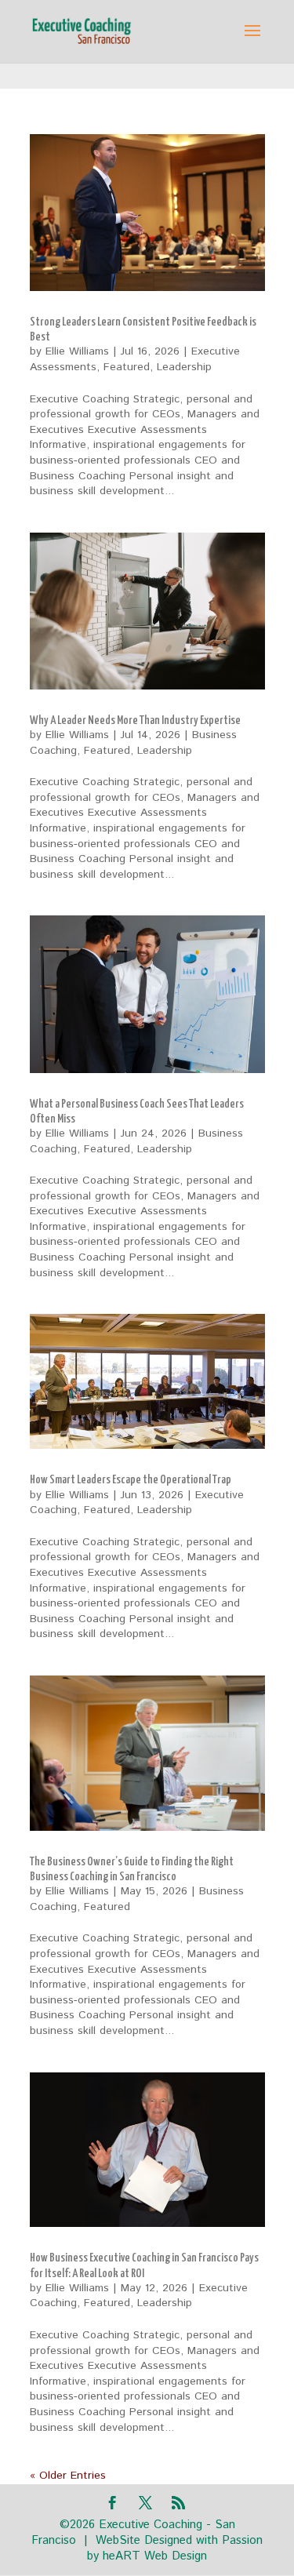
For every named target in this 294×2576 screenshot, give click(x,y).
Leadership (184, 367)
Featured (127, 367)
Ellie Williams (77, 351)
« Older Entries (68, 2476)
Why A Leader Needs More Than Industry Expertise (135, 720)
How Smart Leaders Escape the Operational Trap (131, 1480)
